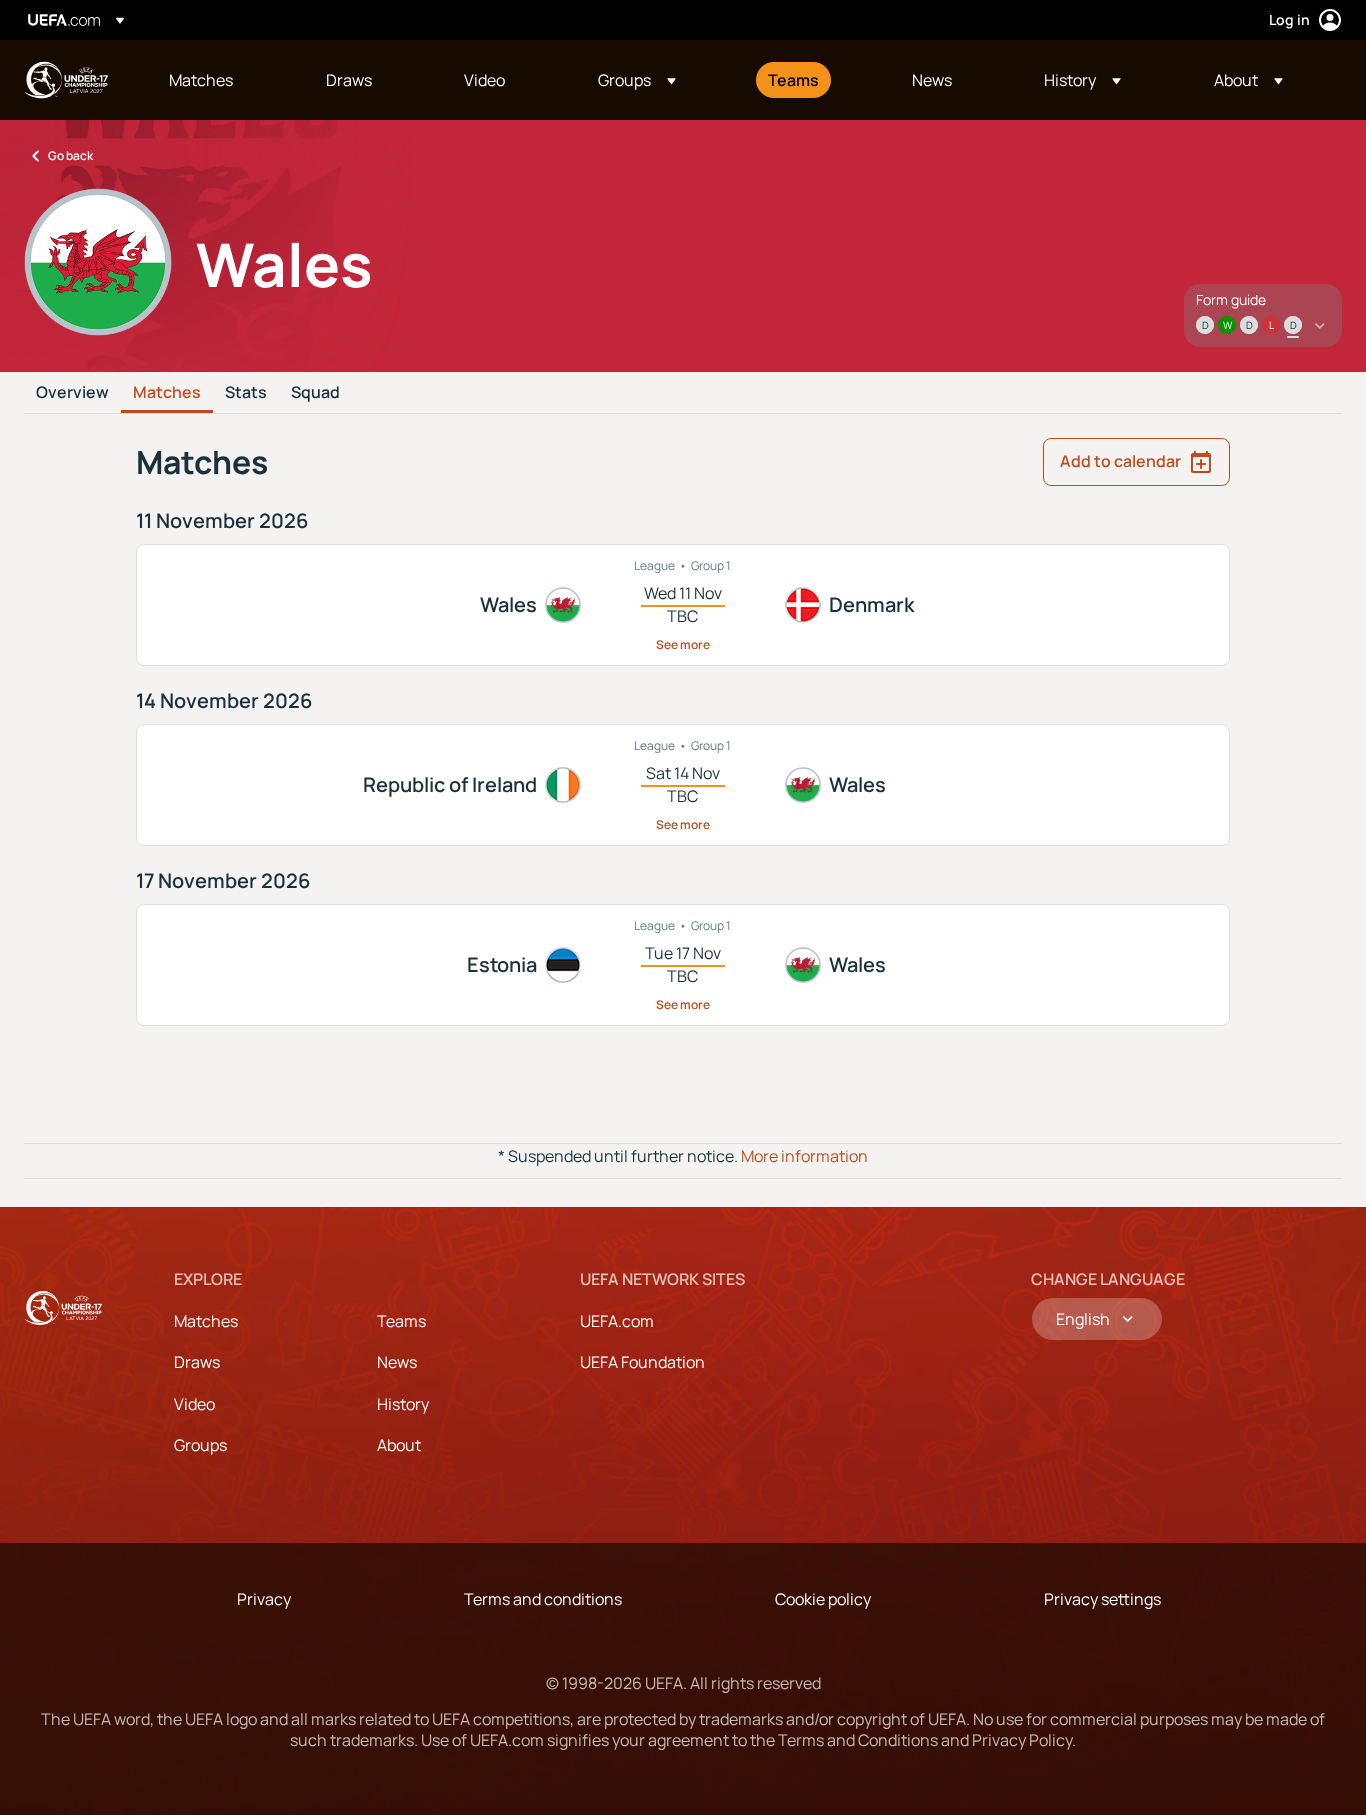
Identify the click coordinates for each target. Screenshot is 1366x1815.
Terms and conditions (543, 1599)
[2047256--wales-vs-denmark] (683, 605)
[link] (201, 80)
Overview (72, 393)
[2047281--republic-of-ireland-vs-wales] (683, 785)
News (397, 1362)
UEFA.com (617, 1321)
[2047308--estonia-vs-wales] (683, 965)
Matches (167, 393)
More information (804, 1156)
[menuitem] (222, 80)
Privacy (264, 1599)
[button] (637, 80)
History (403, 1404)
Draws (197, 1362)
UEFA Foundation (642, 1362)
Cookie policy (823, 1599)
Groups (200, 1445)
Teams (401, 1321)
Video (194, 1404)
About (399, 1445)
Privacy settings (1102, 1599)
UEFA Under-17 (66, 80)
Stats (246, 393)
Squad (315, 393)
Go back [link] (70, 155)
